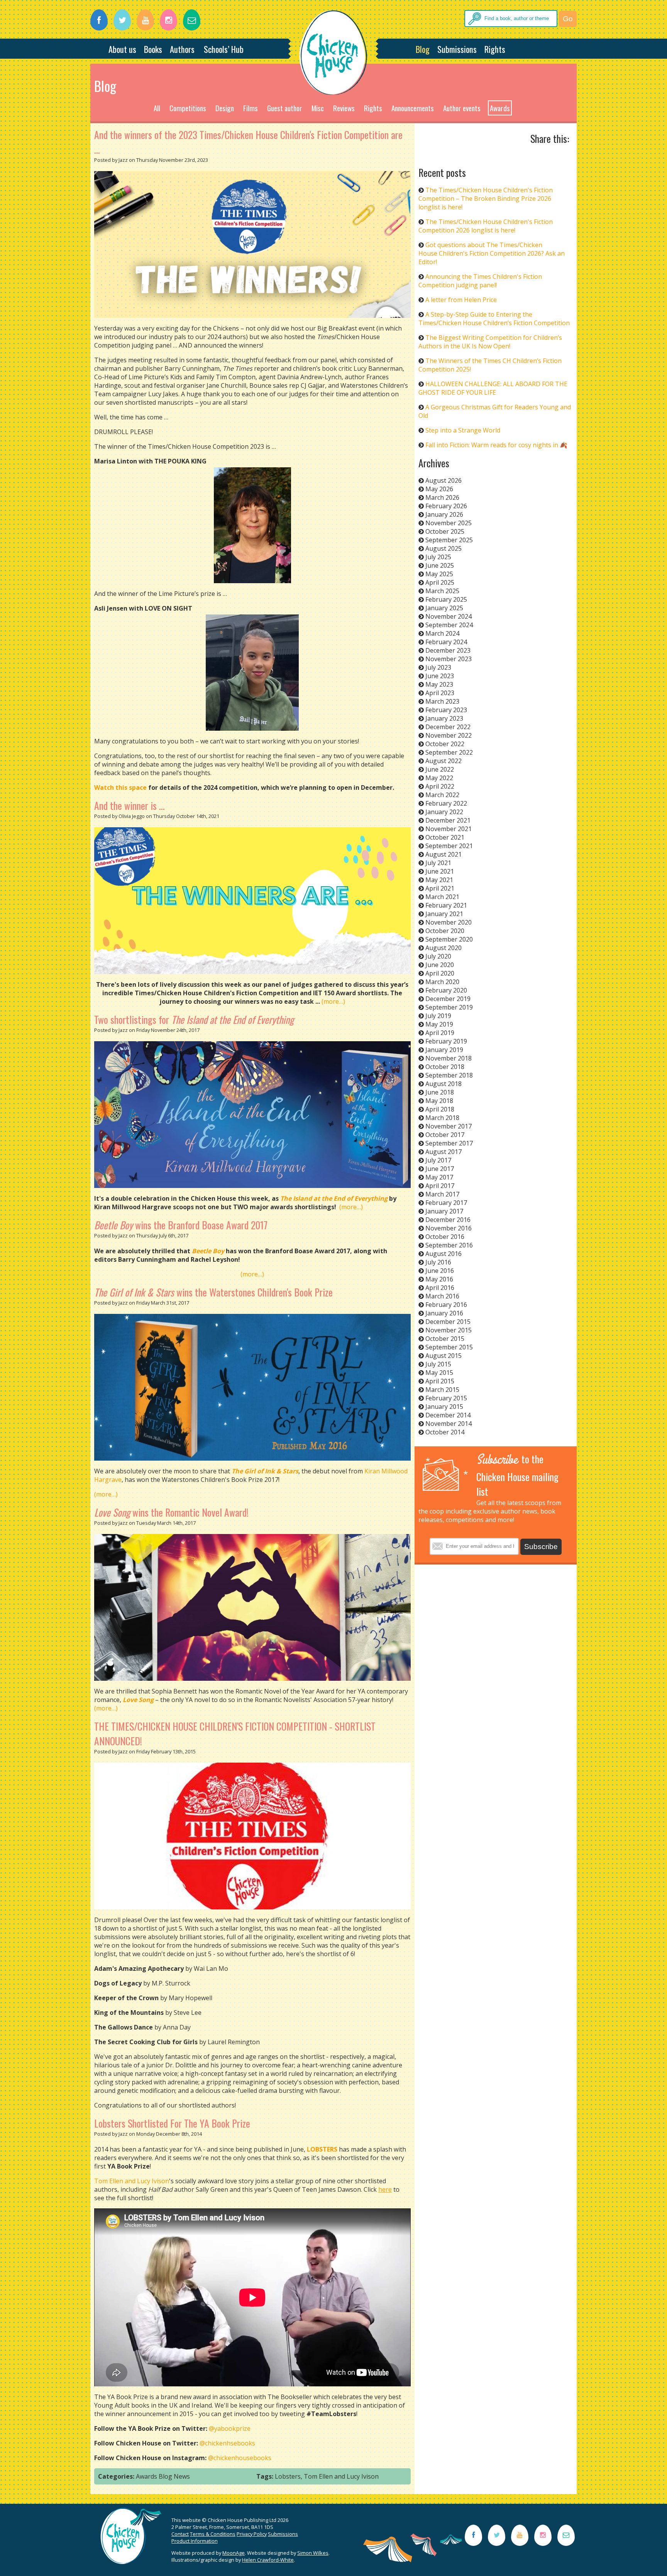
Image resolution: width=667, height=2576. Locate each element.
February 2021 (446, 905)
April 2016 (440, 1288)
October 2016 (445, 1237)
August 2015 (444, 1356)
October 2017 (445, 1135)
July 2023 (438, 667)
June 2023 (440, 676)
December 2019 (448, 999)
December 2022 (448, 727)
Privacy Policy (252, 2534)
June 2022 (440, 769)
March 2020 (442, 982)
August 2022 (444, 761)
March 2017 (442, 1194)
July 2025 (438, 557)
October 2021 (445, 837)
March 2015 (442, 1390)
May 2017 (439, 1177)
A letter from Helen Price (461, 300)
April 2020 (440, 973)
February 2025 (446, 599)
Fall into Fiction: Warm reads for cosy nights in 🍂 (496, 445)
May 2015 (439, 1373)
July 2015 (438, 1364)
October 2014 (445, 1432)
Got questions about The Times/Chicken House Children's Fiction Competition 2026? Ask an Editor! (492, 253)
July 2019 (438, 1016)
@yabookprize (230, 2428)
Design (225, 108)
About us (122, 49)
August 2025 (444, 548)
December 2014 (448, 1415)
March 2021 (442, 897)
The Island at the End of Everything (334, 1198)
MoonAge (234, 2553)
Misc (318, 108)
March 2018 (442, 1118)
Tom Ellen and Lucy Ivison (132, 2181)
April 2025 (440, 582)
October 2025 (445, 531)
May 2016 (439, 1279)
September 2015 (449, 1347)
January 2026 (444, 514)
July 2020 (438, 956)
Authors (182, 49)
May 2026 (439, 489)
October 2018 (445, 1067)
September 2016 (449, 1245)
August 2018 (444, 1084)
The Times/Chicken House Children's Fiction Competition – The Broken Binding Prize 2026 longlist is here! (486, 199)
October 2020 (445, 931)
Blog (423, 49)
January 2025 (444, 608)
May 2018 (439, 1101)
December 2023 (448, 650)
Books (153, 49)
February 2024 (446, 642)
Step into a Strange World (463, 430)
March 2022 (442, 795)
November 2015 (449, 1330)
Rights (495, 49)
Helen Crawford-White (268, 2560)
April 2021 (440, 888)
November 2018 (449, 1058)
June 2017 (440, 1169)
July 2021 (438, 863)
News (182, 2476)
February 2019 (446, 1041)
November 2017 (449, 1126)
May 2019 (439, 1024)
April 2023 (440, 693)
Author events (462, 108)
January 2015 (444, 1407)
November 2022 (449, 735)
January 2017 (444, 1211)
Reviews (344, 108)
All (157, 108)
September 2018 (449, 1075)
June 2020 (440, 965)
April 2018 (440, 1109)
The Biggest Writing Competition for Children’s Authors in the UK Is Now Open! (490, 342)
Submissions (457, 49)
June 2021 (440, 871)
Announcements (413, 108)
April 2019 (440, 1033)
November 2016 (449, 1228)
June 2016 (440, 1271)
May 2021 (439, 880)
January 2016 (444, 1313)
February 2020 (446, 990)
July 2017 (438, 1160)
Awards (500, 108)
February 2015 (446, 1398)
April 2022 (440, 786)
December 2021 (448, 820)
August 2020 (444, 948)
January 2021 (444, 914)
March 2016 (442, 1296)
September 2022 (449, 752)
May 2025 (439, 574)
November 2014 (449, 1424)
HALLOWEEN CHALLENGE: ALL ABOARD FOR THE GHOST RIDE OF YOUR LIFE (493, 388)
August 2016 (444, 1254)
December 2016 (448, 1220)
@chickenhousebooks (240, 2458)
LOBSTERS (322, 2149)
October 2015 (445, 1339)
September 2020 (449, 939)
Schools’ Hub (224, 49)
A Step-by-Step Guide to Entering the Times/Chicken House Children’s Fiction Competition (494, 319)
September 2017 (449, 1143)
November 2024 (449, 616)
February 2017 (446, 1203)
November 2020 (449, 922)
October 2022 (445, 744)
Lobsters (288, 2476)
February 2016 (446, 1305)
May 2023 (439, 684)
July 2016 (438, 1262)
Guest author (285, 108)
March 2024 (442, 633)
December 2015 (448, 1322)
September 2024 (449, 625)
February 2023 (446, 710)
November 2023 (449, 659)
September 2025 (449, 540)
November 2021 (449, 829)
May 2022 (439, 778)
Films (251, 108)
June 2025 (440, 565)
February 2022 (446, 803)
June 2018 (440, 1092)
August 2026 (444, 480)
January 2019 (444, 1050)
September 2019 (449, 1007)
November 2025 (449, 523)
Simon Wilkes (313, 2553)
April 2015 (440, 1381)
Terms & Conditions (213, 2534)
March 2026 (442, 497)
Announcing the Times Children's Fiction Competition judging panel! (480, 281)
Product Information (195, 2541)
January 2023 (444, 718)
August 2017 (444, 1152)
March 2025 (442, 591)
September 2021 (449, 846)
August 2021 (444, 854)
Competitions (188, 108)
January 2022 (444, 812)
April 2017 (440, 1186)
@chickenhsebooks (227, 2443)
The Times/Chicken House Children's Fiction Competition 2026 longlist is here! (486, 226)
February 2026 (446, 506)
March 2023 (442, 701)
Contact (180, 2534)
